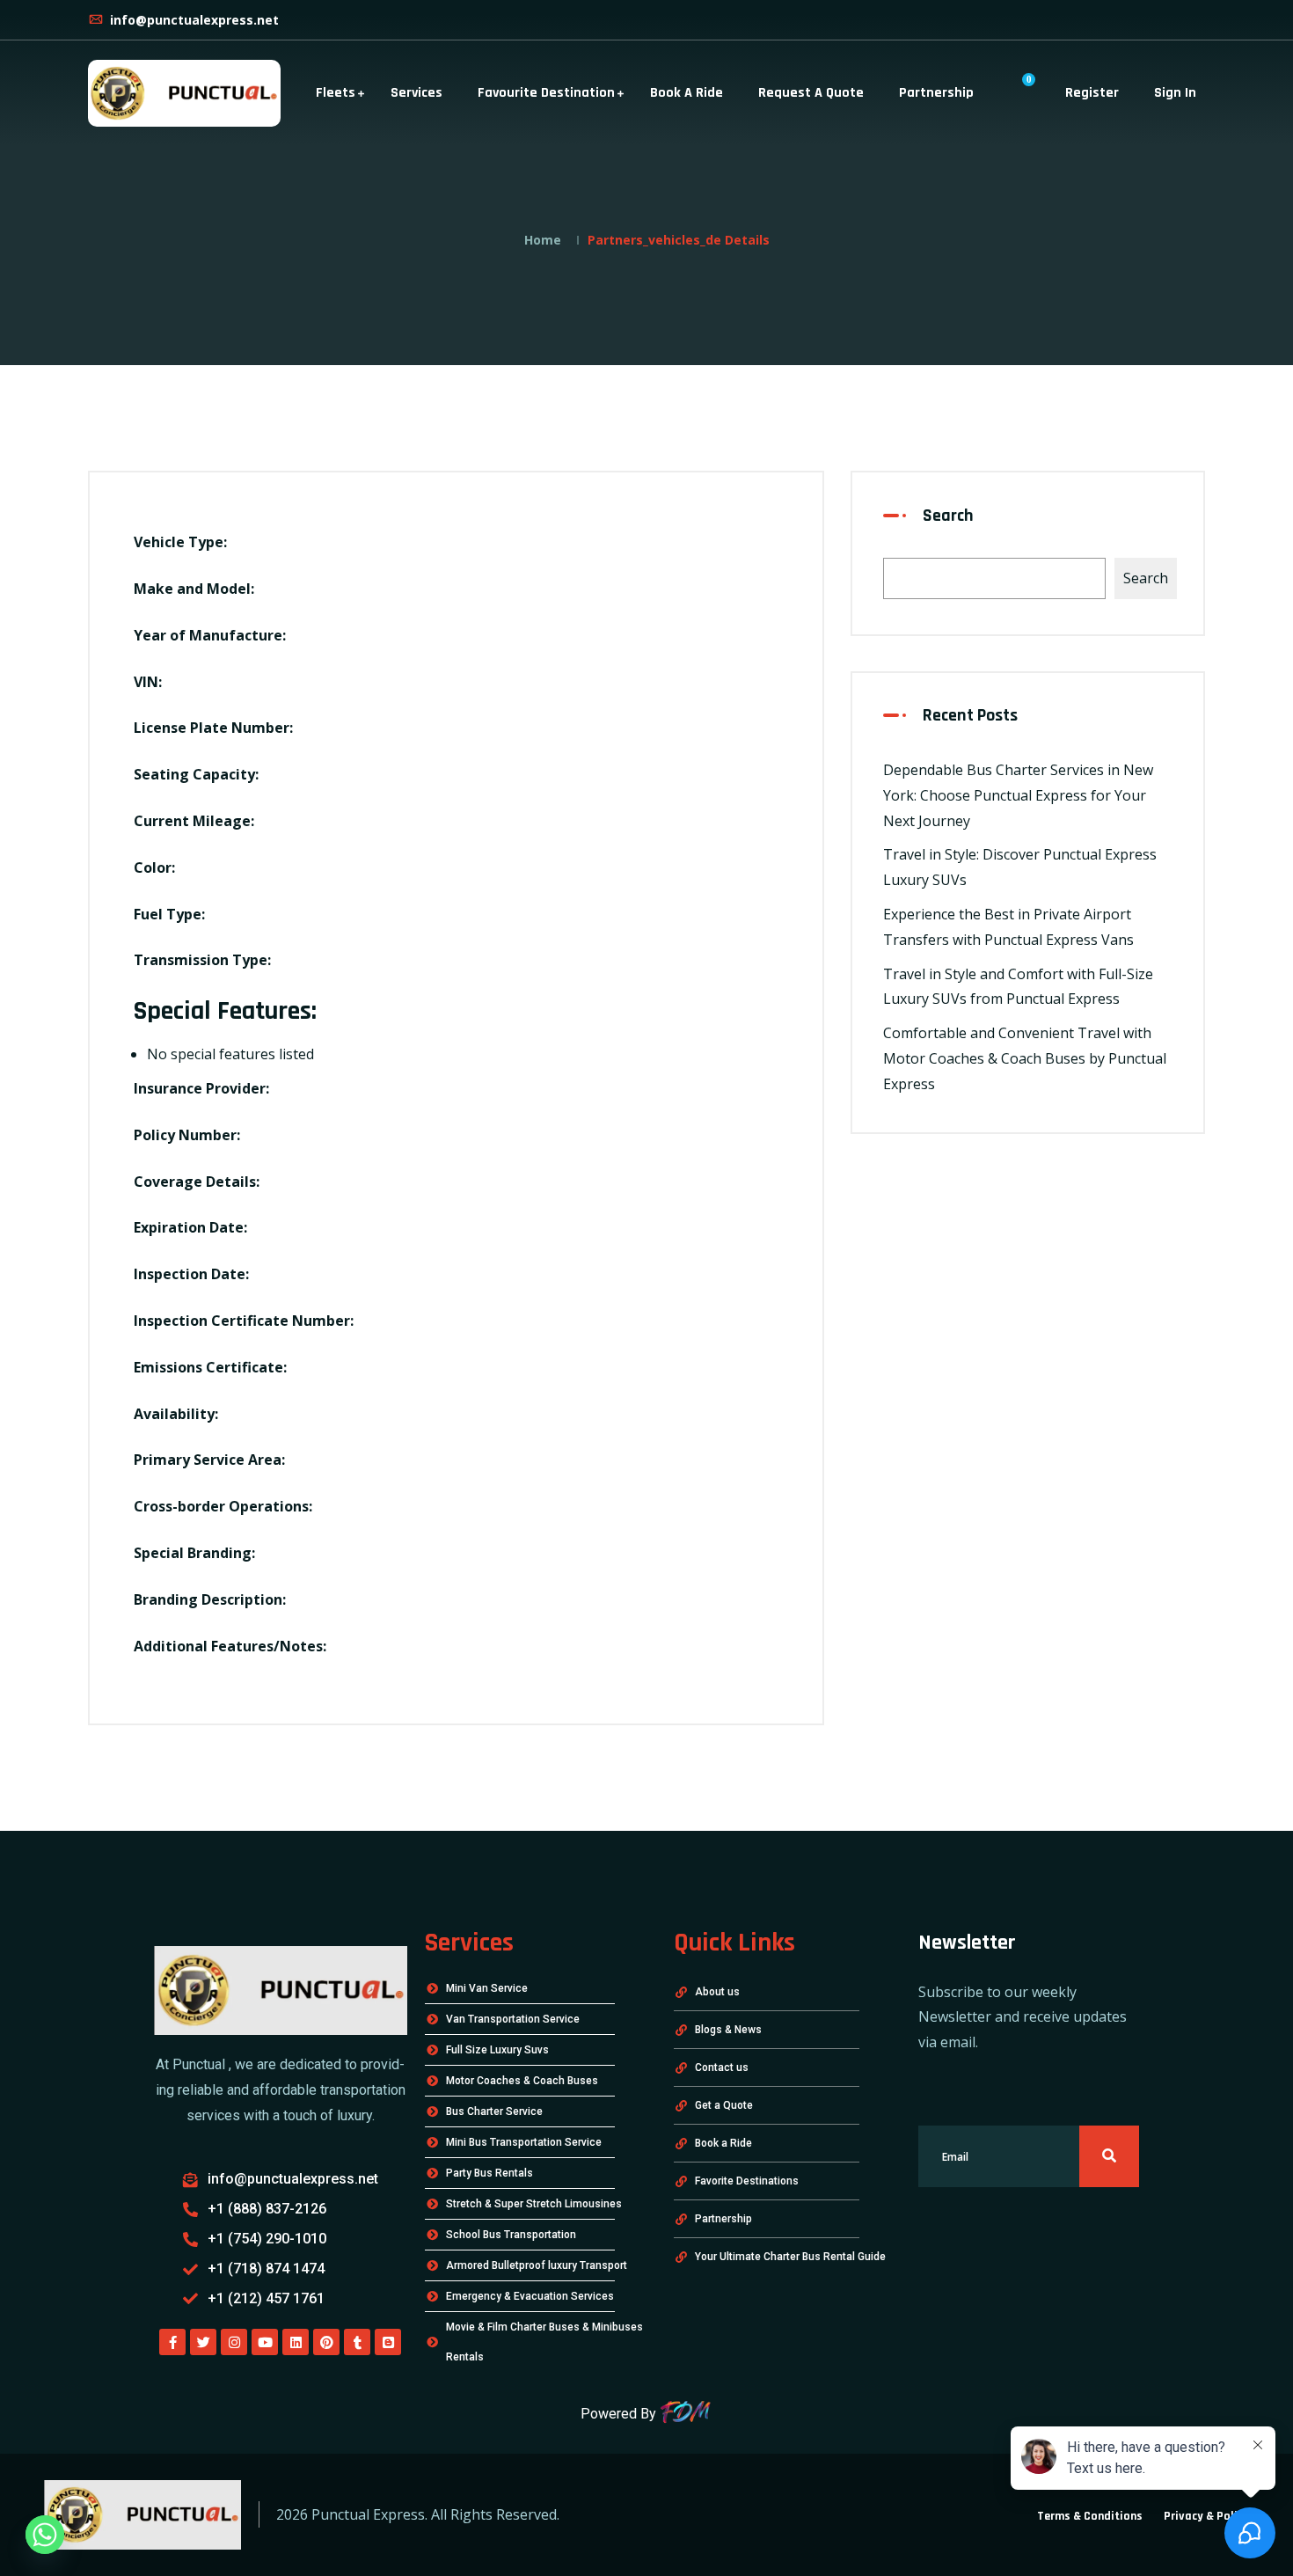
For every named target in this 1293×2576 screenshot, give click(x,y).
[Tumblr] (357, 2342)
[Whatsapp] (45, 2535)
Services (416, 93)
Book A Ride (687, 93)
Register (1092, 93)
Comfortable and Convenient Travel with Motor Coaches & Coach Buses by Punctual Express (1025, 1058)
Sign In (1175, 93)
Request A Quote (811, 93)
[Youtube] (265, 2342)
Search (948, 516)
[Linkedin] (296, 2342)
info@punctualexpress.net (193, 20)
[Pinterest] (326, 2342)
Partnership (936, 93)
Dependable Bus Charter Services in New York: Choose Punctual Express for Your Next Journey (1018, 795)
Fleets (336, 93)
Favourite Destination (546, 93)
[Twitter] (203, 2342)
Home (543, 240)
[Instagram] (234, 2342)
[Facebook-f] (172, 2342)
